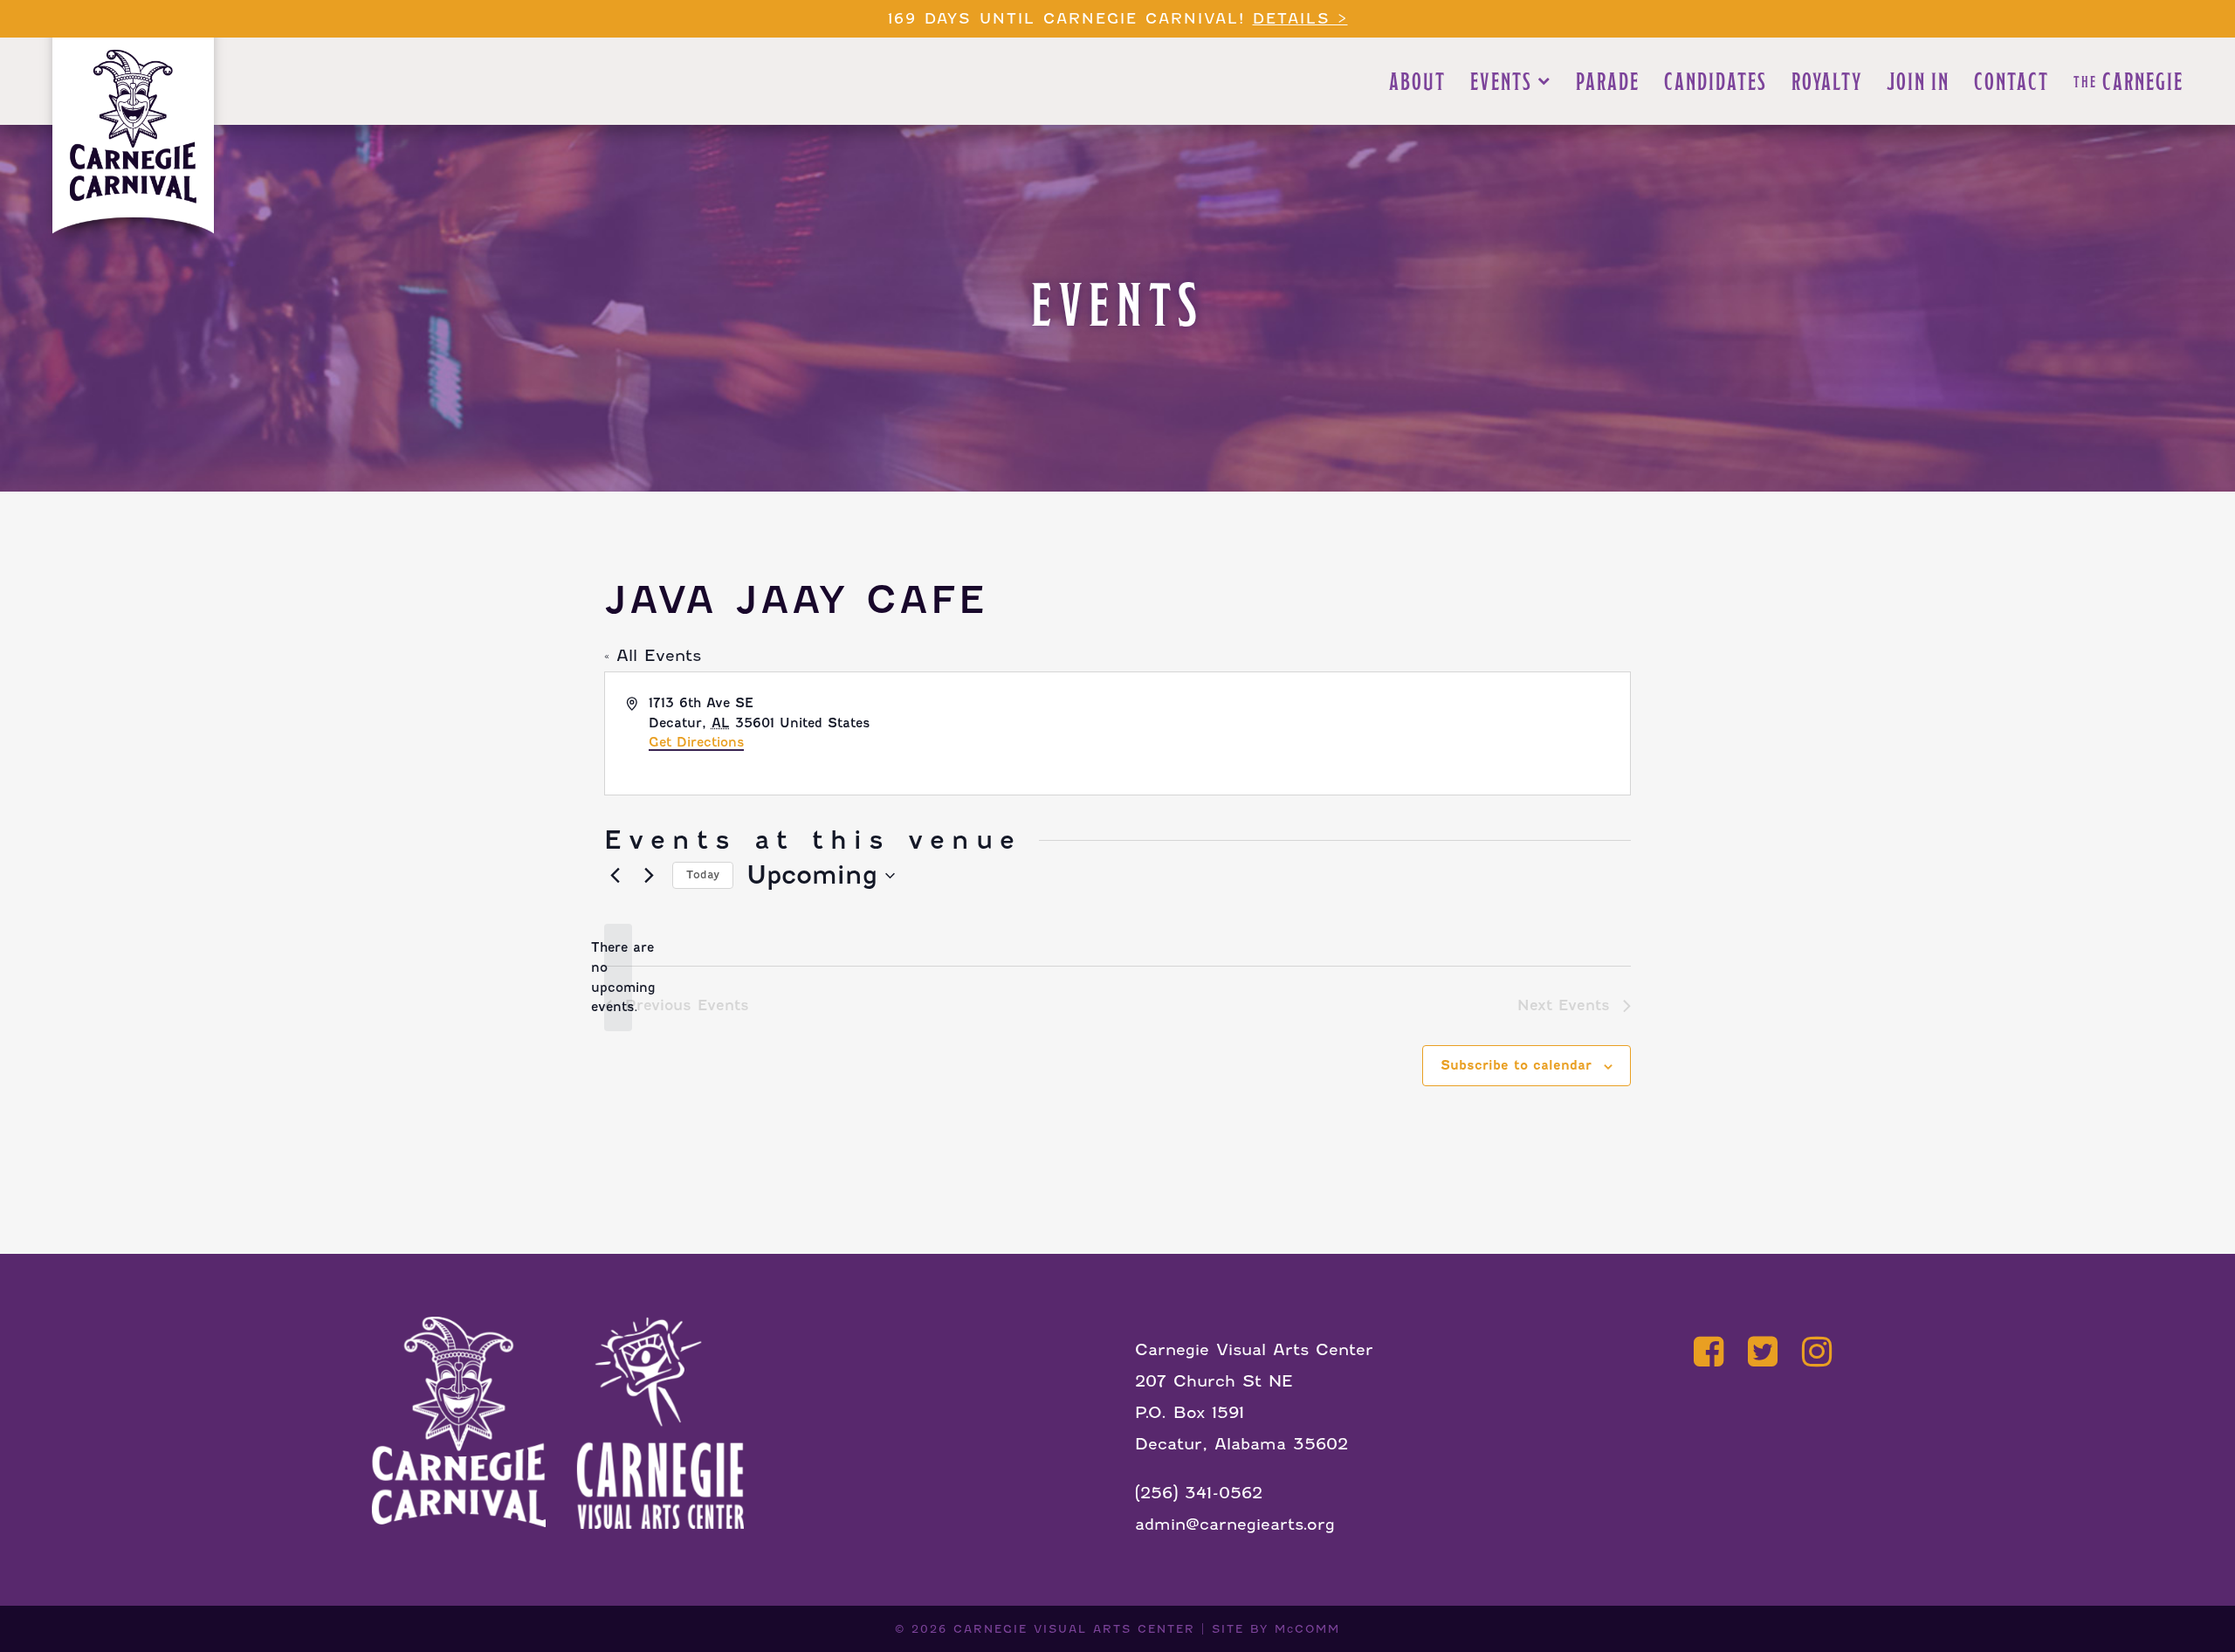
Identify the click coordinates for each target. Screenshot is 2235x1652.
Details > (1300, 19)
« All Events (653, 655)
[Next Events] (649, 876)
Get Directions (696, 742)
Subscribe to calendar (1516, 1065)
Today (703, 874)
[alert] (618, 977)
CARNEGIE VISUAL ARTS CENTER (1074, 1629)
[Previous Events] (615, 876)
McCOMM (1307, 1629)
